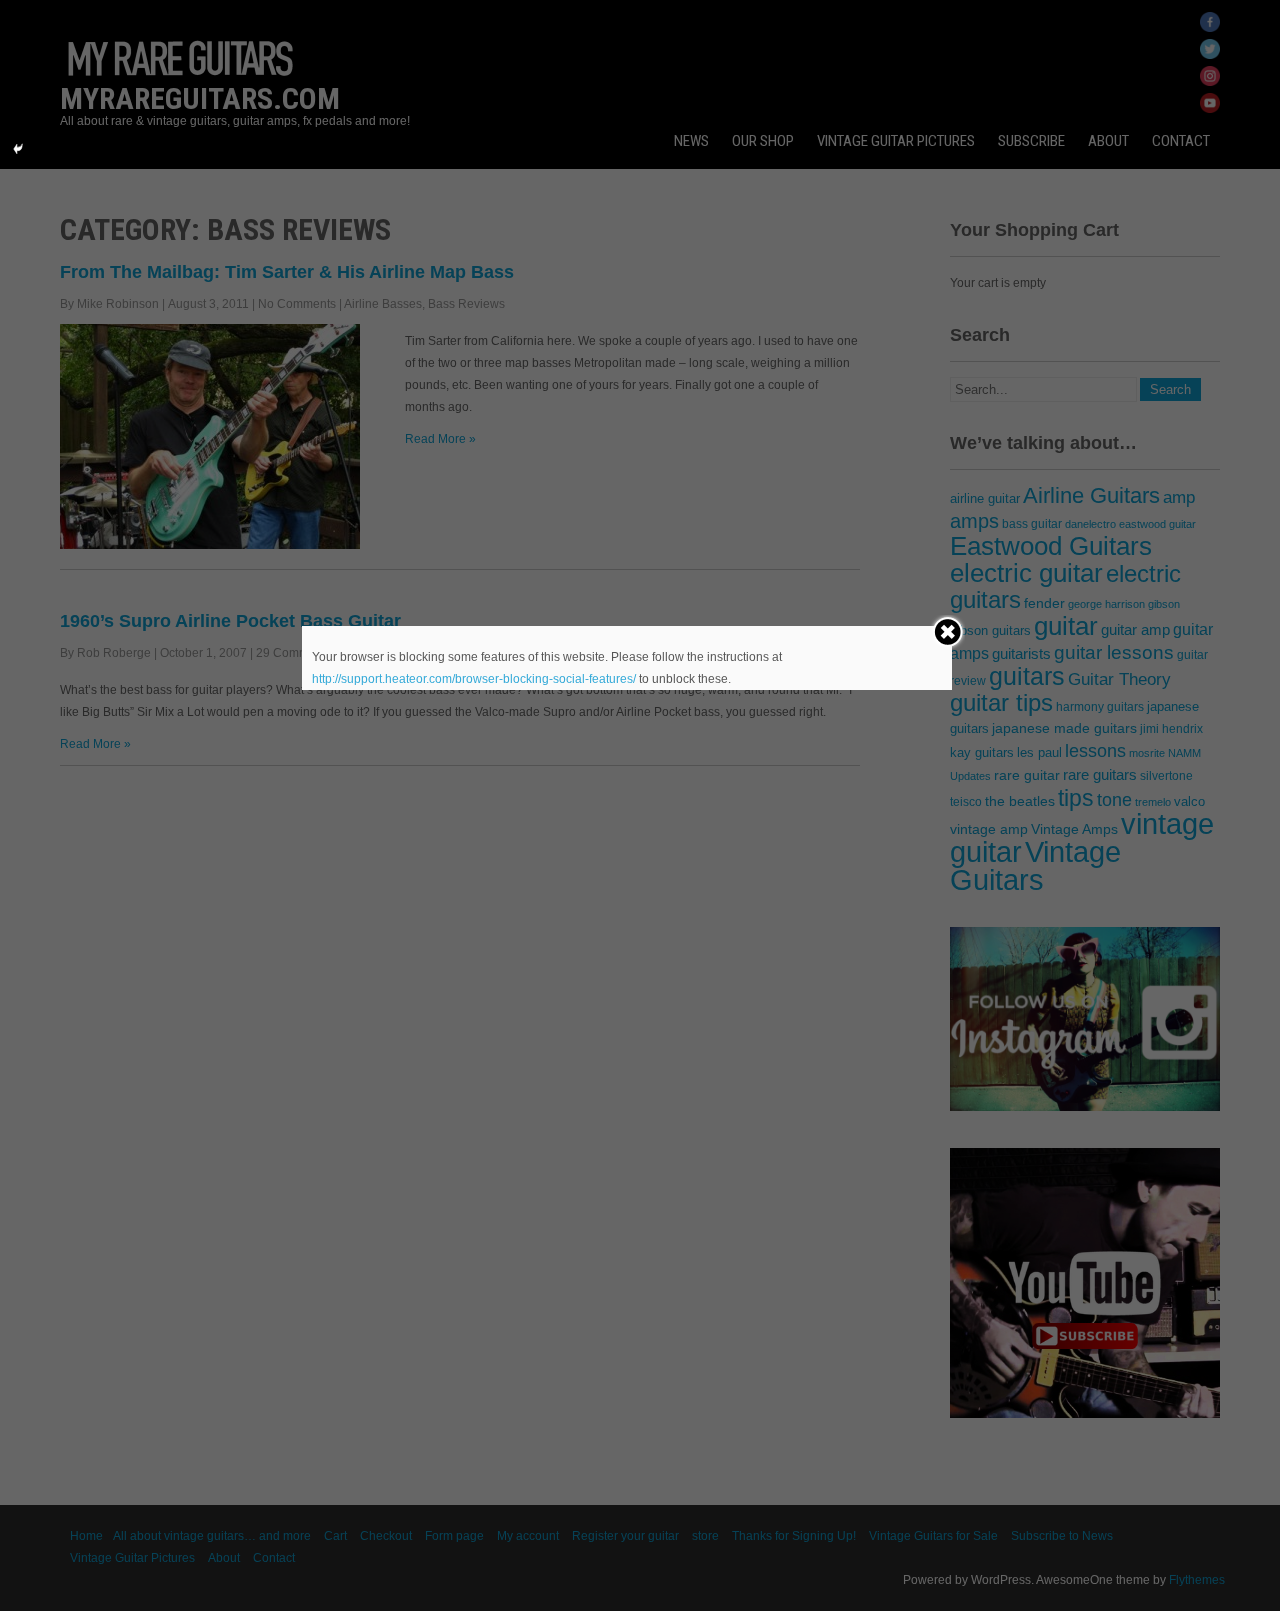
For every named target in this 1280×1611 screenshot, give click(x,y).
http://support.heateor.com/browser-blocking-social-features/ (474, 679)
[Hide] (18, 149)
